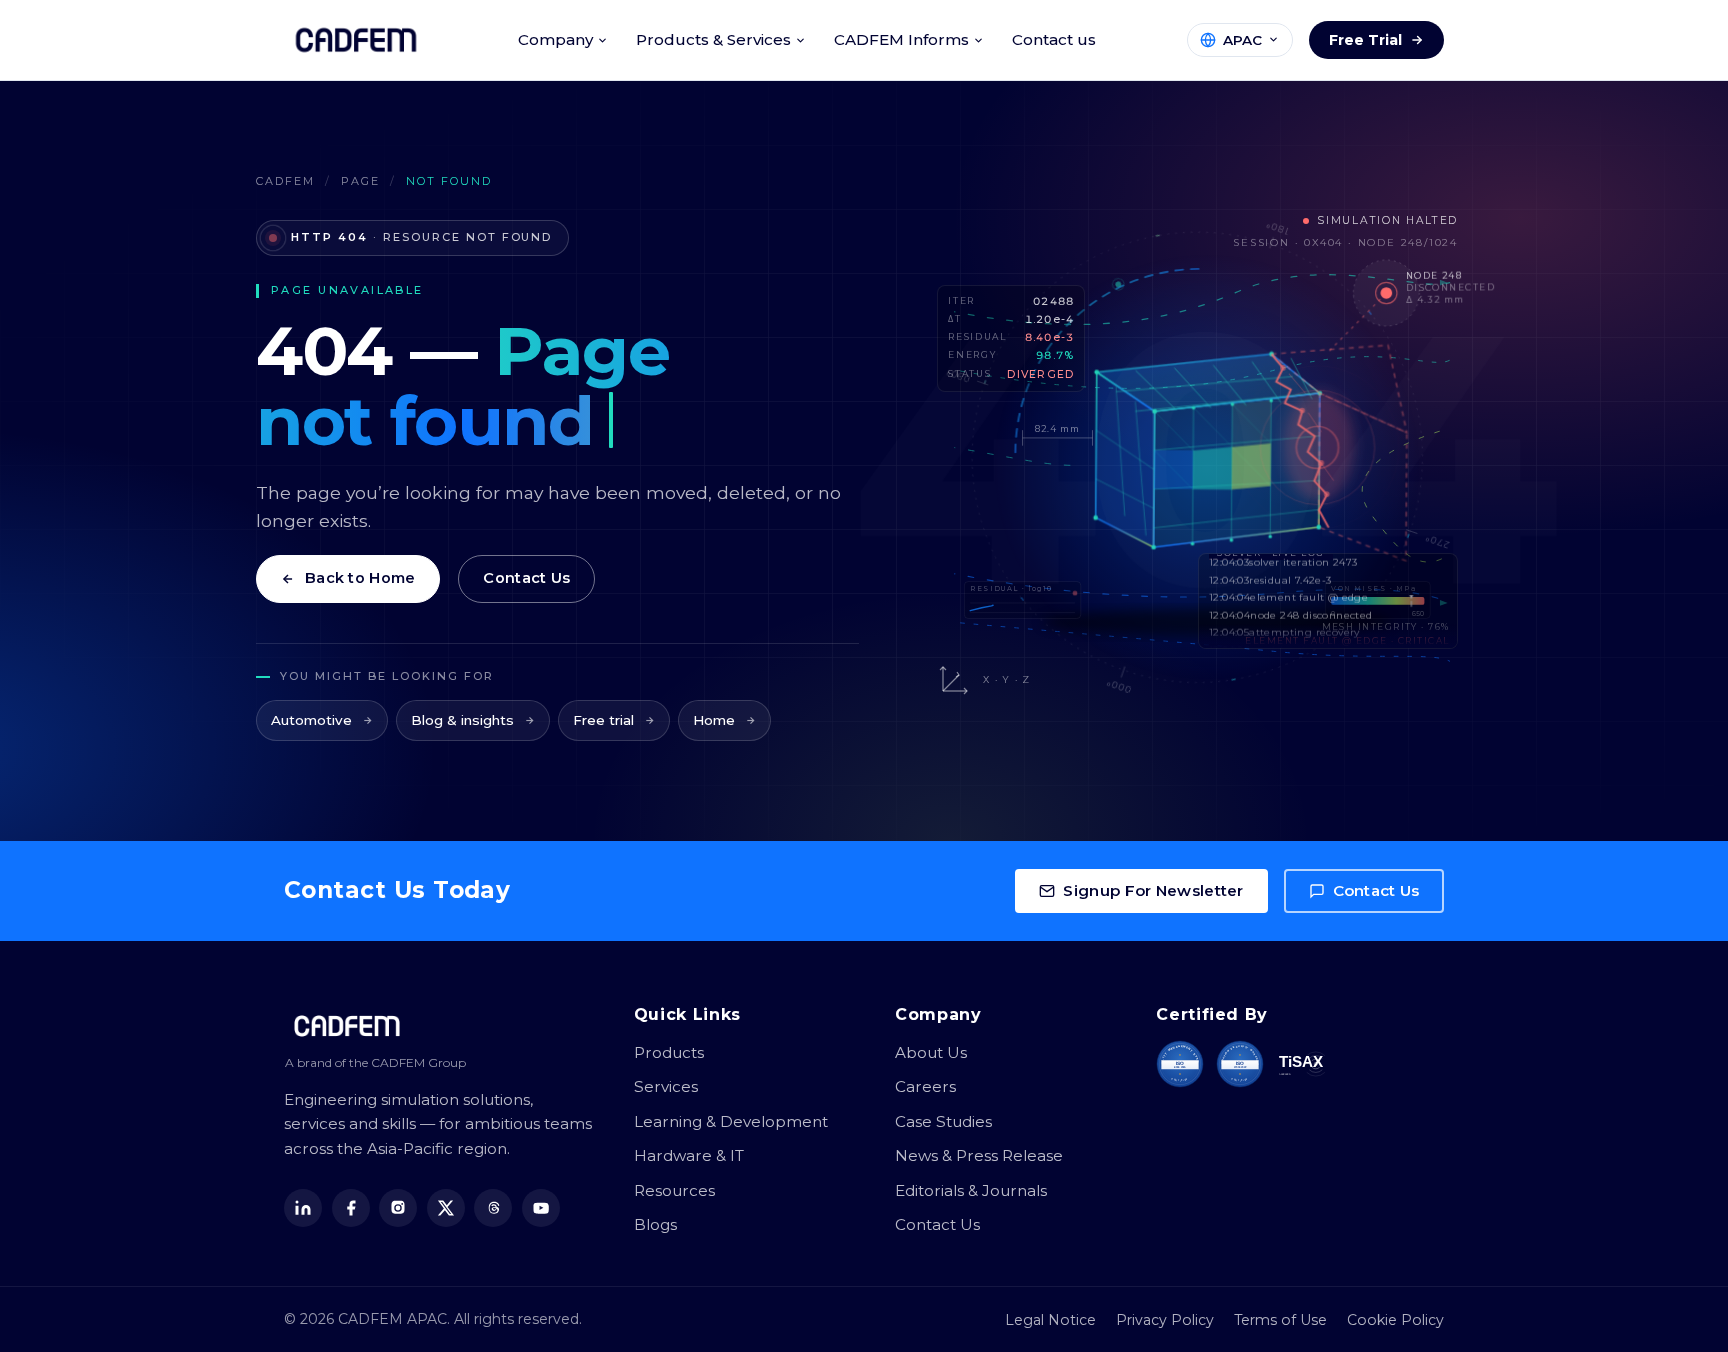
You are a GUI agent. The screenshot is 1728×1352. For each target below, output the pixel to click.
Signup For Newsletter (1153, 890)
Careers (925, 1086)
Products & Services (713, 39)
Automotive (311, 720)
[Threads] (493, 1208)
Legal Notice (1050, 1320)
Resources (674, 1190)
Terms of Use (1280, 1320)
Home (714, 720)
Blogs (655, 1224)
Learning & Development (731, 1121)
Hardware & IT (689, 1155)
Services (666, 1086)
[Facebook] (351, 1208)
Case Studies (943, 1121)
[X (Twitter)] (446, 1208)
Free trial (603, 720)
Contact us (1054, 39)
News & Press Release (979, 1155)
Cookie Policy (1395, 1320)
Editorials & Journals (971, 1190)
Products (669, 1052)
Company (555, 39)
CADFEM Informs (901, 39)
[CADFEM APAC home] (356, 40)
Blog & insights (462, 720)
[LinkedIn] (303, 1208)
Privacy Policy (1165, 1320)
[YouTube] (541, 1208)
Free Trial (1365, 40)
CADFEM (285, 181)
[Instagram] (398, 1208)
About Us (931, 1052)
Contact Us (526, 578)
